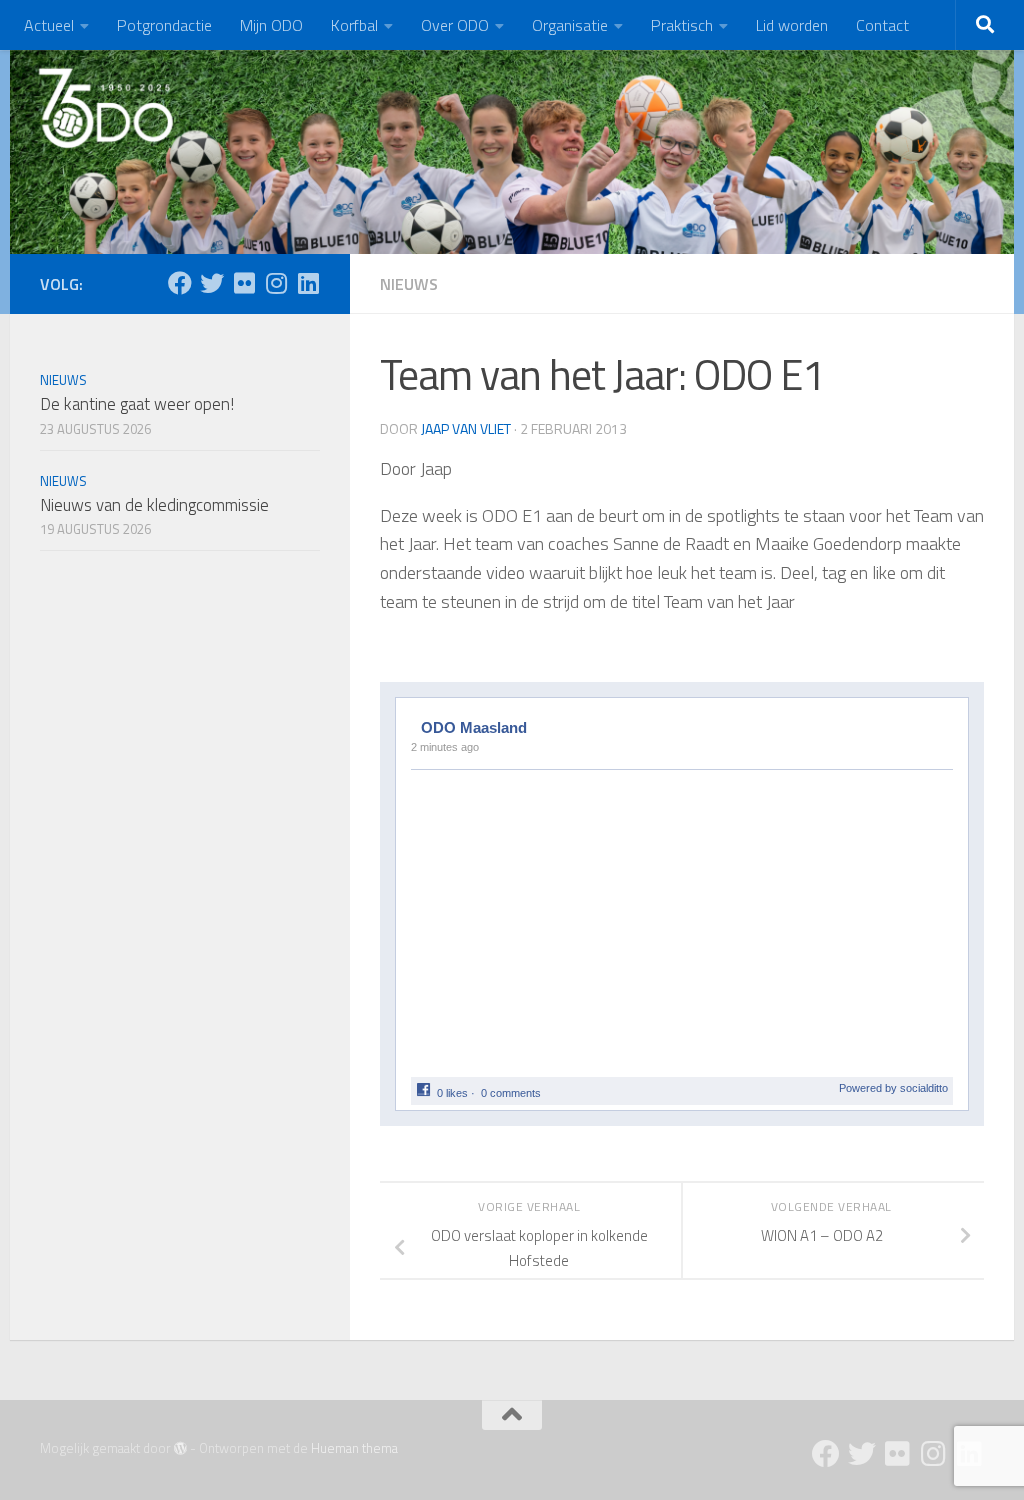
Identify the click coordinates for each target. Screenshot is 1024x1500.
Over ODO (455, 25)
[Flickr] (244, 283)
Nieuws (409, 284)
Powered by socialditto (893, 1088)
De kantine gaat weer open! (137, 404)
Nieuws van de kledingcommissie (154, 505)
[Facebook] (180, 283)
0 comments (511, 1093)
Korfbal (354, 25)
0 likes (452, 1093)
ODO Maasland (474, 727)
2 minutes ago (445, 747)
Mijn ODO (271, 25)
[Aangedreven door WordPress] (180, 1448)
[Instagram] (276, 283)
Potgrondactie (164, 25)
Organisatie (570, 25)
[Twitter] (212, 283)
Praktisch (682, 25)
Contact (882, 25)
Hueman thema (354, 1448)
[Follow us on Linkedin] (308, 283)
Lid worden (792, 25)
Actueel (49, 25)
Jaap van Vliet (466, 428)
